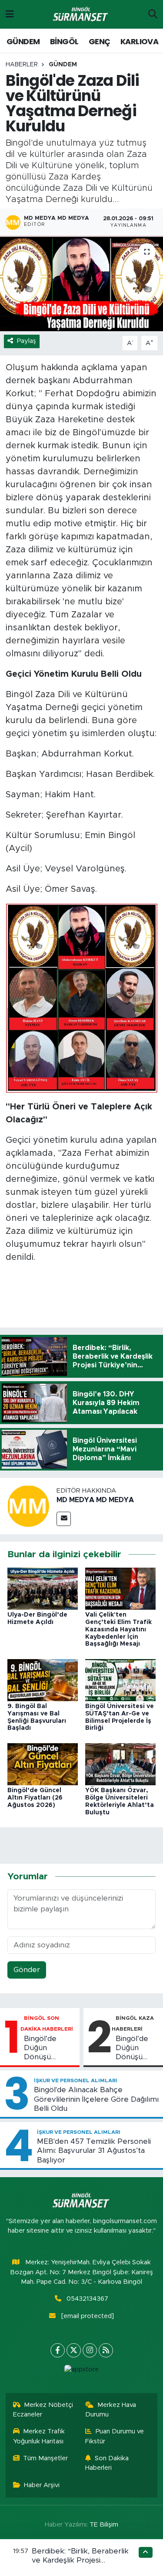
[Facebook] (58, 2350)
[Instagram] (90, 2350)
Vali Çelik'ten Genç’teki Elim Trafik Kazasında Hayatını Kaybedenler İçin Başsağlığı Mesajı (118, 1629)
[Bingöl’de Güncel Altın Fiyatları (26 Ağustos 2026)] (43, 1764)
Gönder (27, 1970)
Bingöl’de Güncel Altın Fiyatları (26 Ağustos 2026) (35, 1798)
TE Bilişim (104, 2525)
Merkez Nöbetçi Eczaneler (43, 2410)
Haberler (22, 65)
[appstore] (82, 2372)
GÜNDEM (23, 41)
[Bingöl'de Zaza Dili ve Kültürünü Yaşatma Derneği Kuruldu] (81, 284)
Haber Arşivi (42, 2485)
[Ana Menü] (10, 14)
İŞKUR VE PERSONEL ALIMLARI (76, 2080)
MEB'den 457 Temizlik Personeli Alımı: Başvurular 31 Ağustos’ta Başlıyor (94, 2151)
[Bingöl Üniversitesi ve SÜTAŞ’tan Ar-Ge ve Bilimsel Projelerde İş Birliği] (120, 1680)
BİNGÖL (64, 41)
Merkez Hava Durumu (111, 2410)
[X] (74, 2350)
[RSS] (106, 2350)
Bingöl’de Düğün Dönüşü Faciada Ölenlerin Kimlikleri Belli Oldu (48, 2048)
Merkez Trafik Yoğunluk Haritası (39, 2436)
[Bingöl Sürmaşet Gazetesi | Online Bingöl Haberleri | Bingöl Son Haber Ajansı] (81, 15)
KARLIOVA (139, 41)
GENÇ (100, 41)
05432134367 (87, 2299)
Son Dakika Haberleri (107, 2463)
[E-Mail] (64, 1519)
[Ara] (153, 14)
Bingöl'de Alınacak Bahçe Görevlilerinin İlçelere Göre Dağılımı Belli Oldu (96, 2099)
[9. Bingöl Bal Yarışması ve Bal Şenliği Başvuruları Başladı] (43, 1680)
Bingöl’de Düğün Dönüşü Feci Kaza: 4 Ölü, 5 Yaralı (136, 2048)
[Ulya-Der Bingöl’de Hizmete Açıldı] (43, 1588)
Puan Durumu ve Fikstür (115, 2436)
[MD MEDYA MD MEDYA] (28, 1506)
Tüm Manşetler (45, 2458)
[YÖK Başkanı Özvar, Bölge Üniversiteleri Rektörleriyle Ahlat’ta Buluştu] (120, 1764)
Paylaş (27, 341)
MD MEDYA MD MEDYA (95, 1500)
